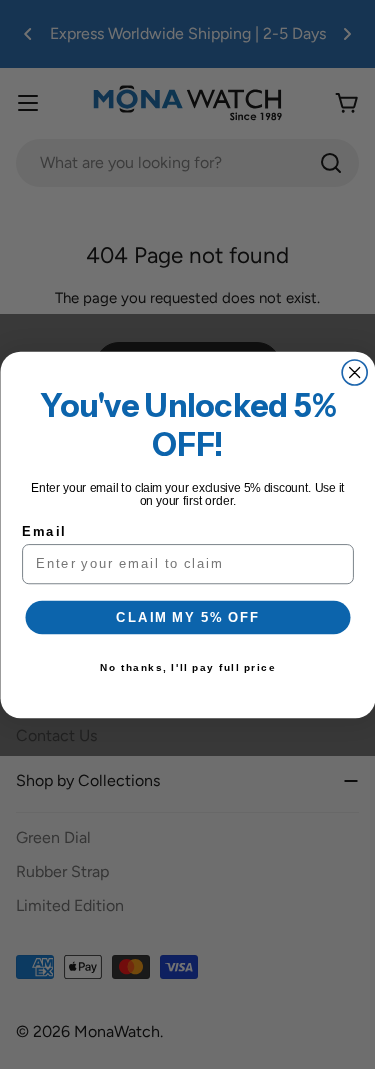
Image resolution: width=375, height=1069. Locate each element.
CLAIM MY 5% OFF (187, 617)
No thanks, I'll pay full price (187, 667)
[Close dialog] (354, 372)
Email (43, 531)
